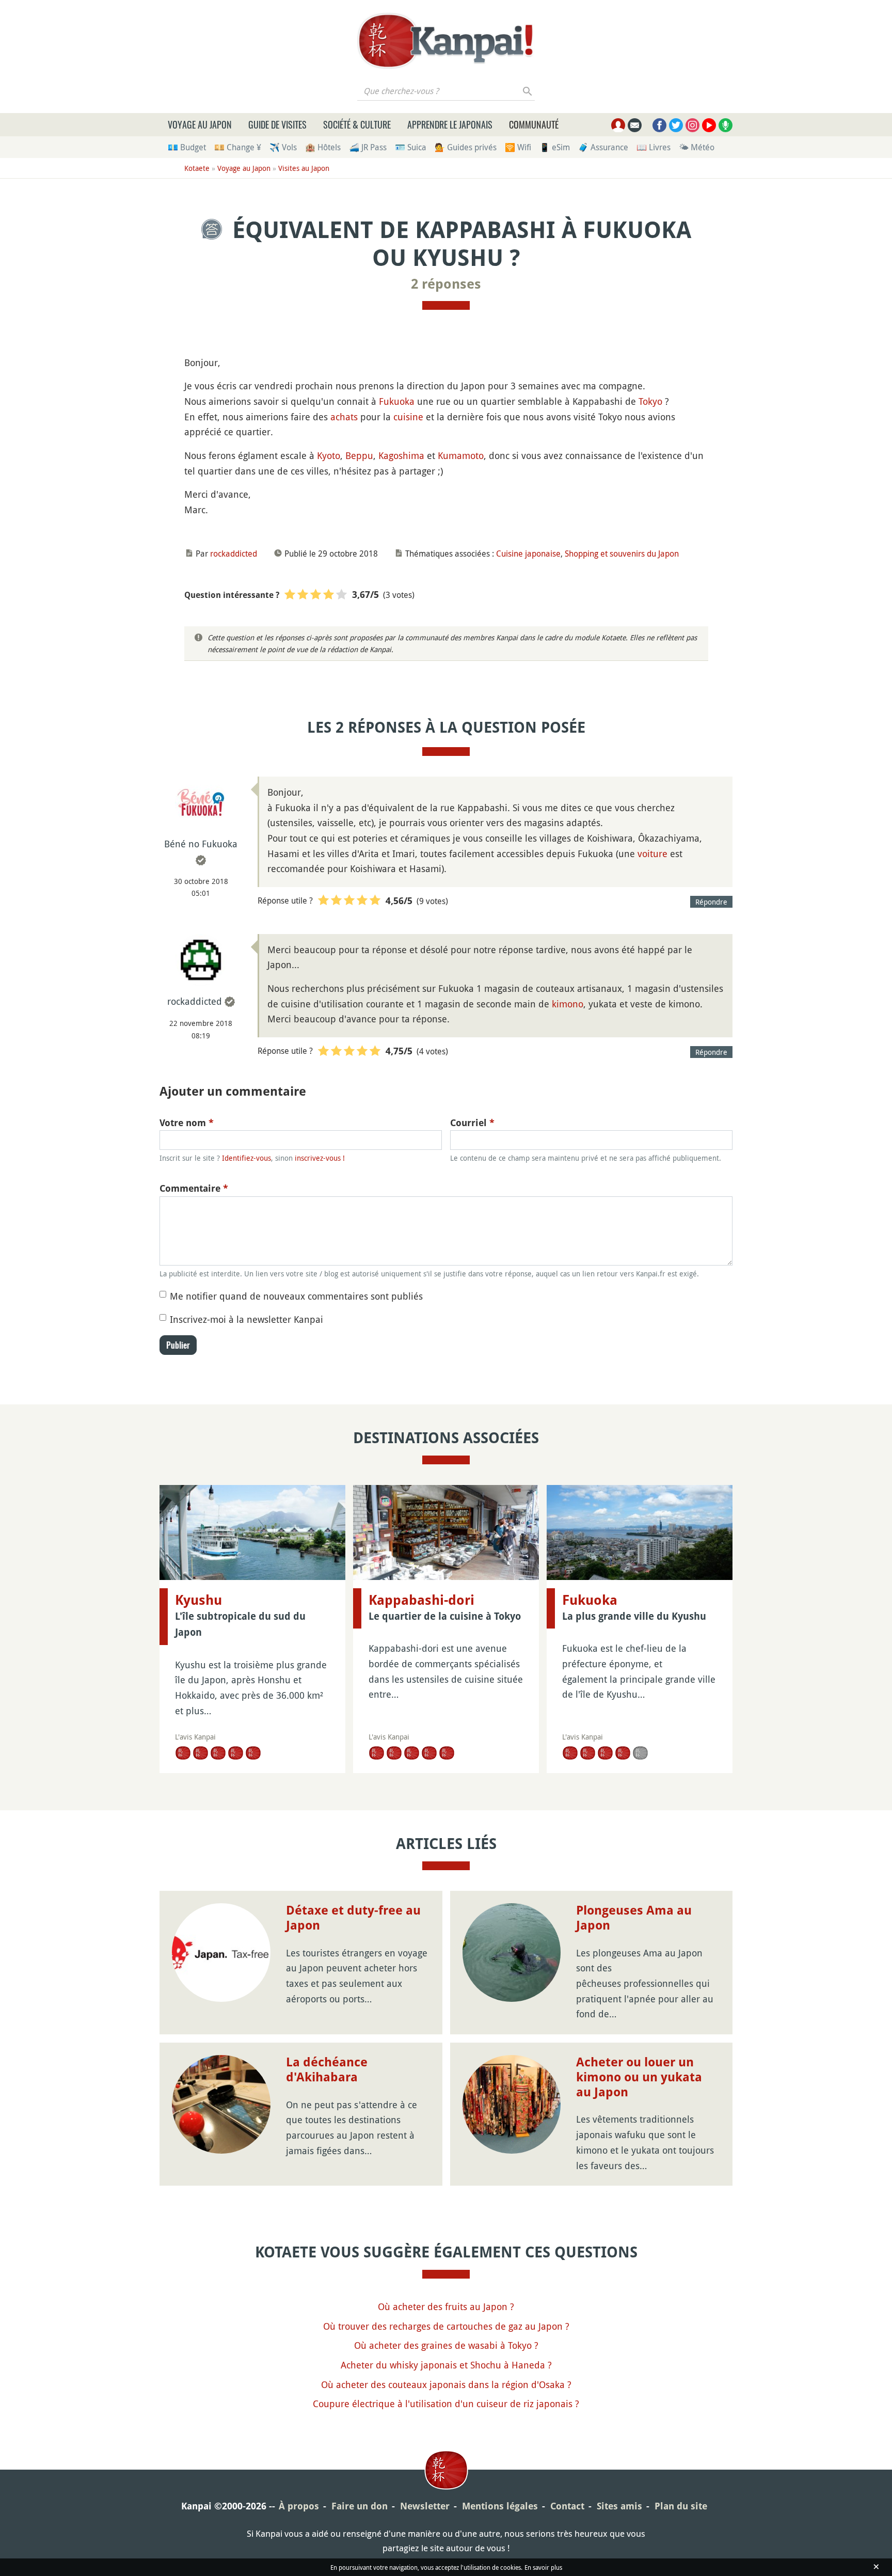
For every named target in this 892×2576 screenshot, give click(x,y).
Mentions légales (500, 2506)
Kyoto (329, 455)
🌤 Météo (697, 147)
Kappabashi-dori (421, 1600)
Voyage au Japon (200, 124)
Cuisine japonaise (528, 554)
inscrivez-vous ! (320, 1158)
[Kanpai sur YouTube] (709, 125)
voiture (652, 854)
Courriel (472, 1123)
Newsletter (425, 2506)
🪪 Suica (411, 147)
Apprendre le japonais (450, 124)
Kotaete (197, 168)
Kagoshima (401, 455)
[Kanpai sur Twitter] (676, 125)
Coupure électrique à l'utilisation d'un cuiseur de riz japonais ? (446, 2404)
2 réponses (446, 284)
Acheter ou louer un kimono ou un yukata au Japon (639, 2077)
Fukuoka (397, 401)
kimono (568, 1004)
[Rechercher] (528, 91)
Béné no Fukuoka (201, 844)
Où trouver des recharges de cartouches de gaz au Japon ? (446, 2326)
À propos (299, 2506)
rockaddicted (234, 554)
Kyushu (198, 1600)
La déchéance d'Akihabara (327, 2070)
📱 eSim (555, 147)
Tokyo (650, 401)
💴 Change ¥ (238, 147)
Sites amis (619, 2506)
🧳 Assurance (603, 147)
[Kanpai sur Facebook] (659, 125)
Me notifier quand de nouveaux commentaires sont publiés (296, 1296)
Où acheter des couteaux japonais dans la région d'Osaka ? (446, 2384)
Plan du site (681, 2506)
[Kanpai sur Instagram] (692, 125)
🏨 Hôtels (323, 147)
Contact (567, 2506)
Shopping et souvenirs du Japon (622, 554)
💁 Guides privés (466, 147)
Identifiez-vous (246, 1158)
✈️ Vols (283, 147)
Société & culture (357, 124)
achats (344, 417)
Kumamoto (461, 455)
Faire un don (360, 2506)
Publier (178, 1345)
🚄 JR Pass (368, 147)
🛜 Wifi (518, 147)
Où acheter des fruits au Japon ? (446, 2306)
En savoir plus (543, 2567)
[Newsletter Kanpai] (635, 125)
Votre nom (187, 1123)
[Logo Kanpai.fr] (446, 41)
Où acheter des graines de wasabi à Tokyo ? (446, 2345)
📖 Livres (654, 147)
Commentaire (194, 1188)
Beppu (359, 455)
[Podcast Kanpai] (726, 125)
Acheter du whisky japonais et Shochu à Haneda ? (446, 2365)
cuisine (408, 417)
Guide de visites (277, 124)
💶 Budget (187, 147)
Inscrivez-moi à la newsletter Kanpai (246, 1319)
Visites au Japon (304, 168)
